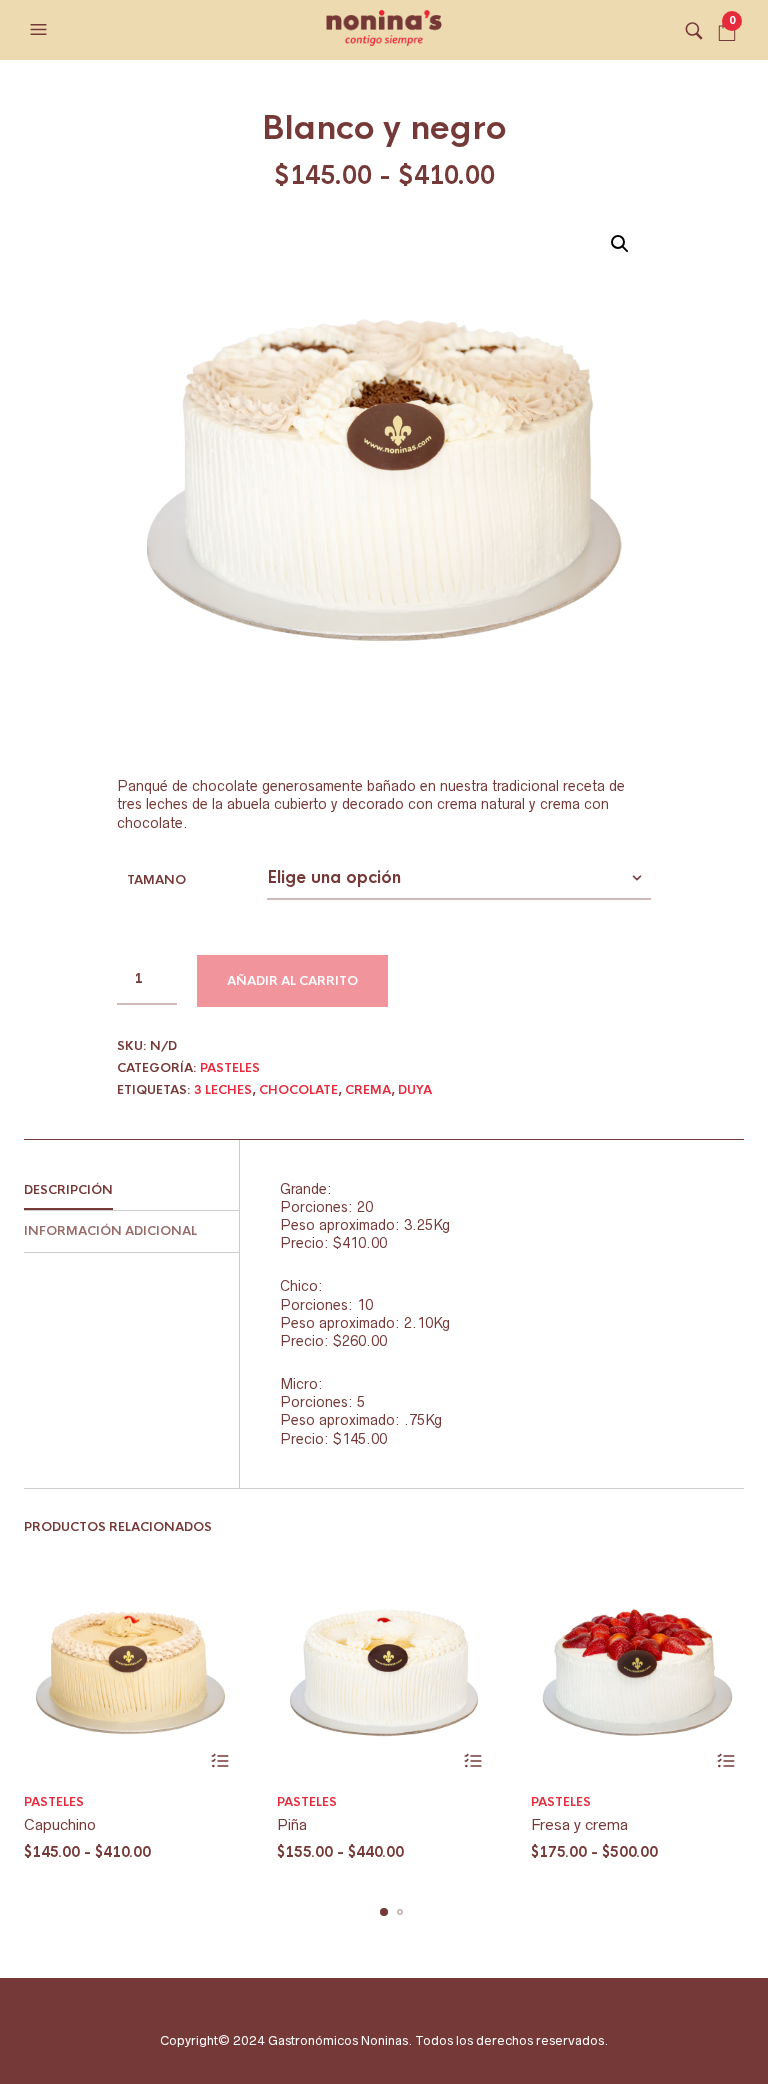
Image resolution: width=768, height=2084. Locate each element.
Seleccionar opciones (219, 1761)
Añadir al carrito (292, 981)
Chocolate (298, 1090)
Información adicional (110, 1231)
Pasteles (230, 1068)
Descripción (68, 1190)
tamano (156, 880)
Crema (368, 1090)
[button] (41, 30)
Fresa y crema (579, 1824)
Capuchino (60, 1824)
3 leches (223, 1090)
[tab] (131, 1191)
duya (415, 1090)
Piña (292, 1824)
